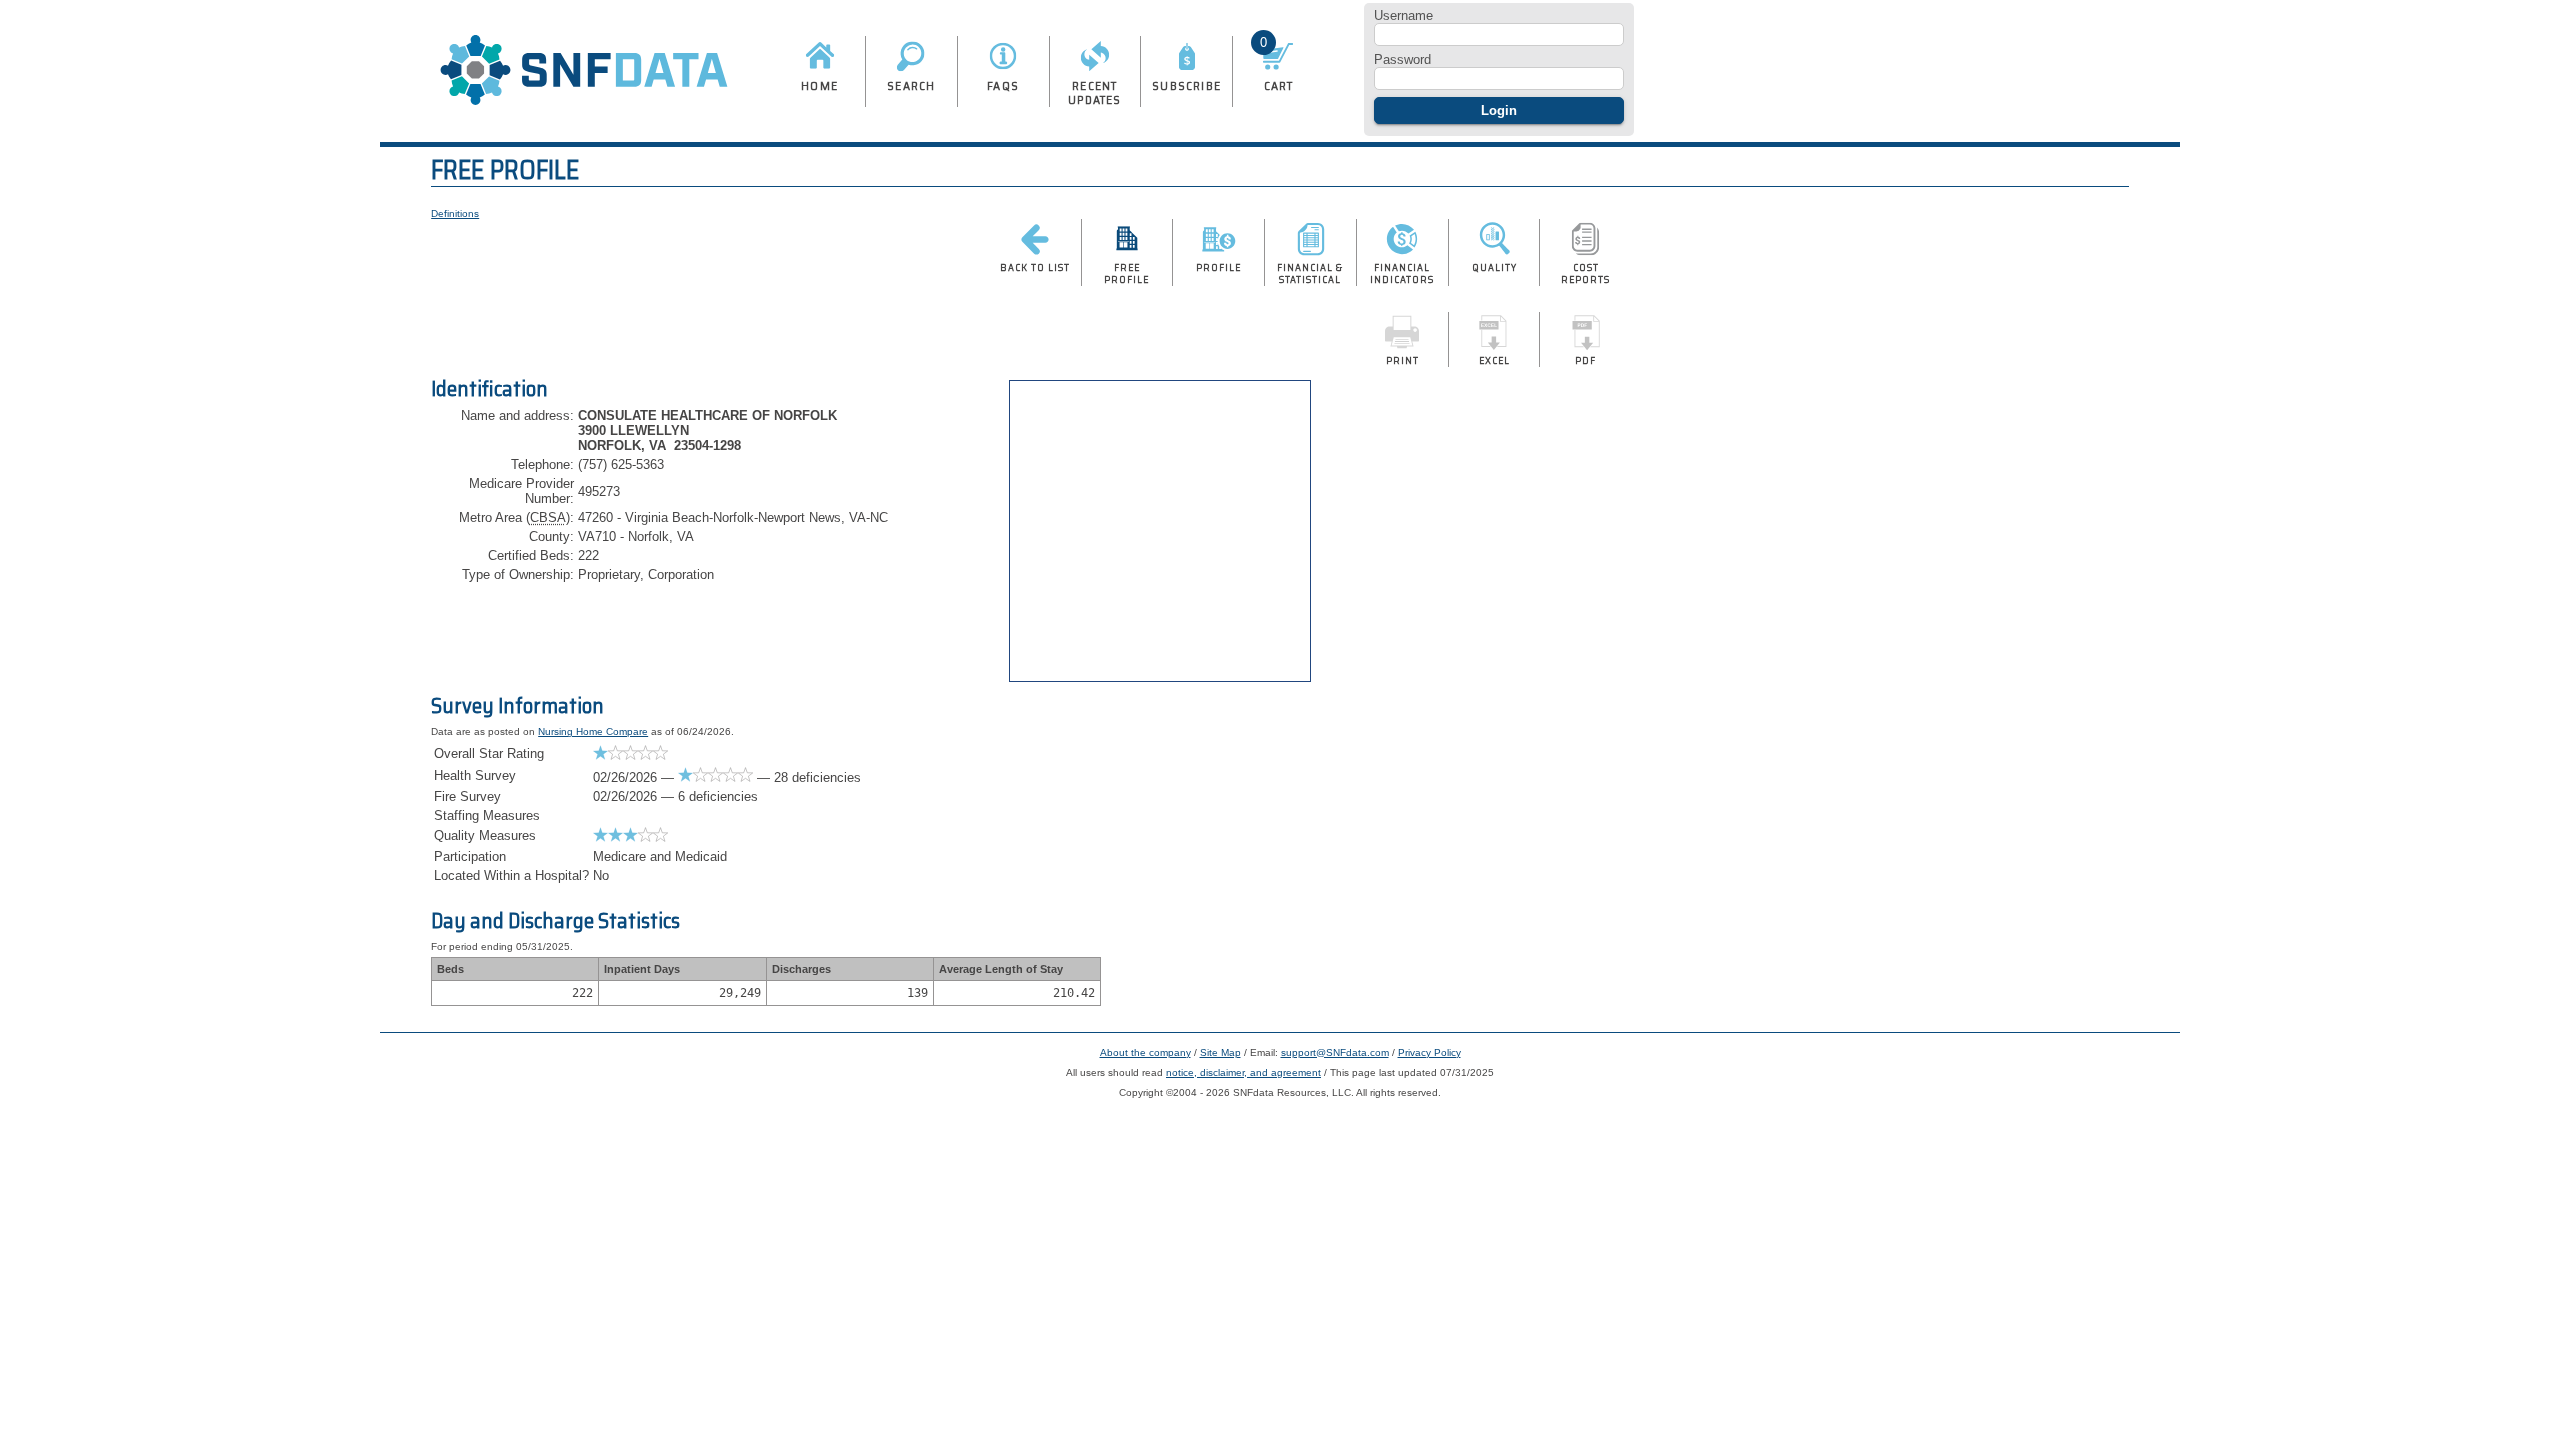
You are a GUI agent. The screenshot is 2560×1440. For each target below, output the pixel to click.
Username (1403, 15)
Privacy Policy (1429, 1052)
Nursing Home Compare (593, 731)
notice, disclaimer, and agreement (1243, 1072)
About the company (1145, 1052)
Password (1402, 59)
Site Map (1220, 1052)
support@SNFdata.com (1335, 1052)
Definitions (455, 213)
